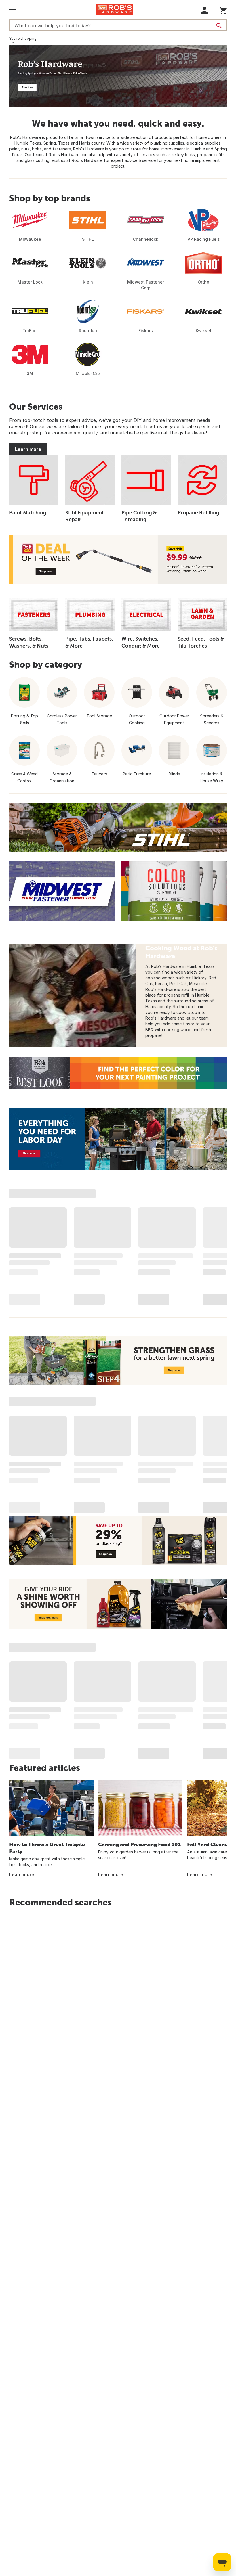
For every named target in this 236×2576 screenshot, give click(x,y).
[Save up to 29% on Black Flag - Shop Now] (118, 1541)
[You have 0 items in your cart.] (223, 10)
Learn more (28, 449)
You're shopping (23, 38)
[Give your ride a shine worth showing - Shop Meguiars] (118, 1604)
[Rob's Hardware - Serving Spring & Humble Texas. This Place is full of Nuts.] (118, 76)
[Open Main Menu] (13, 9)
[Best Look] (118, 1073)
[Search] (219, 26)
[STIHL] (118, 827)
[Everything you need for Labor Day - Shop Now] (118, 1139)
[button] (204, 10)
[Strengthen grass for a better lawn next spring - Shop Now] (118, 1361)
